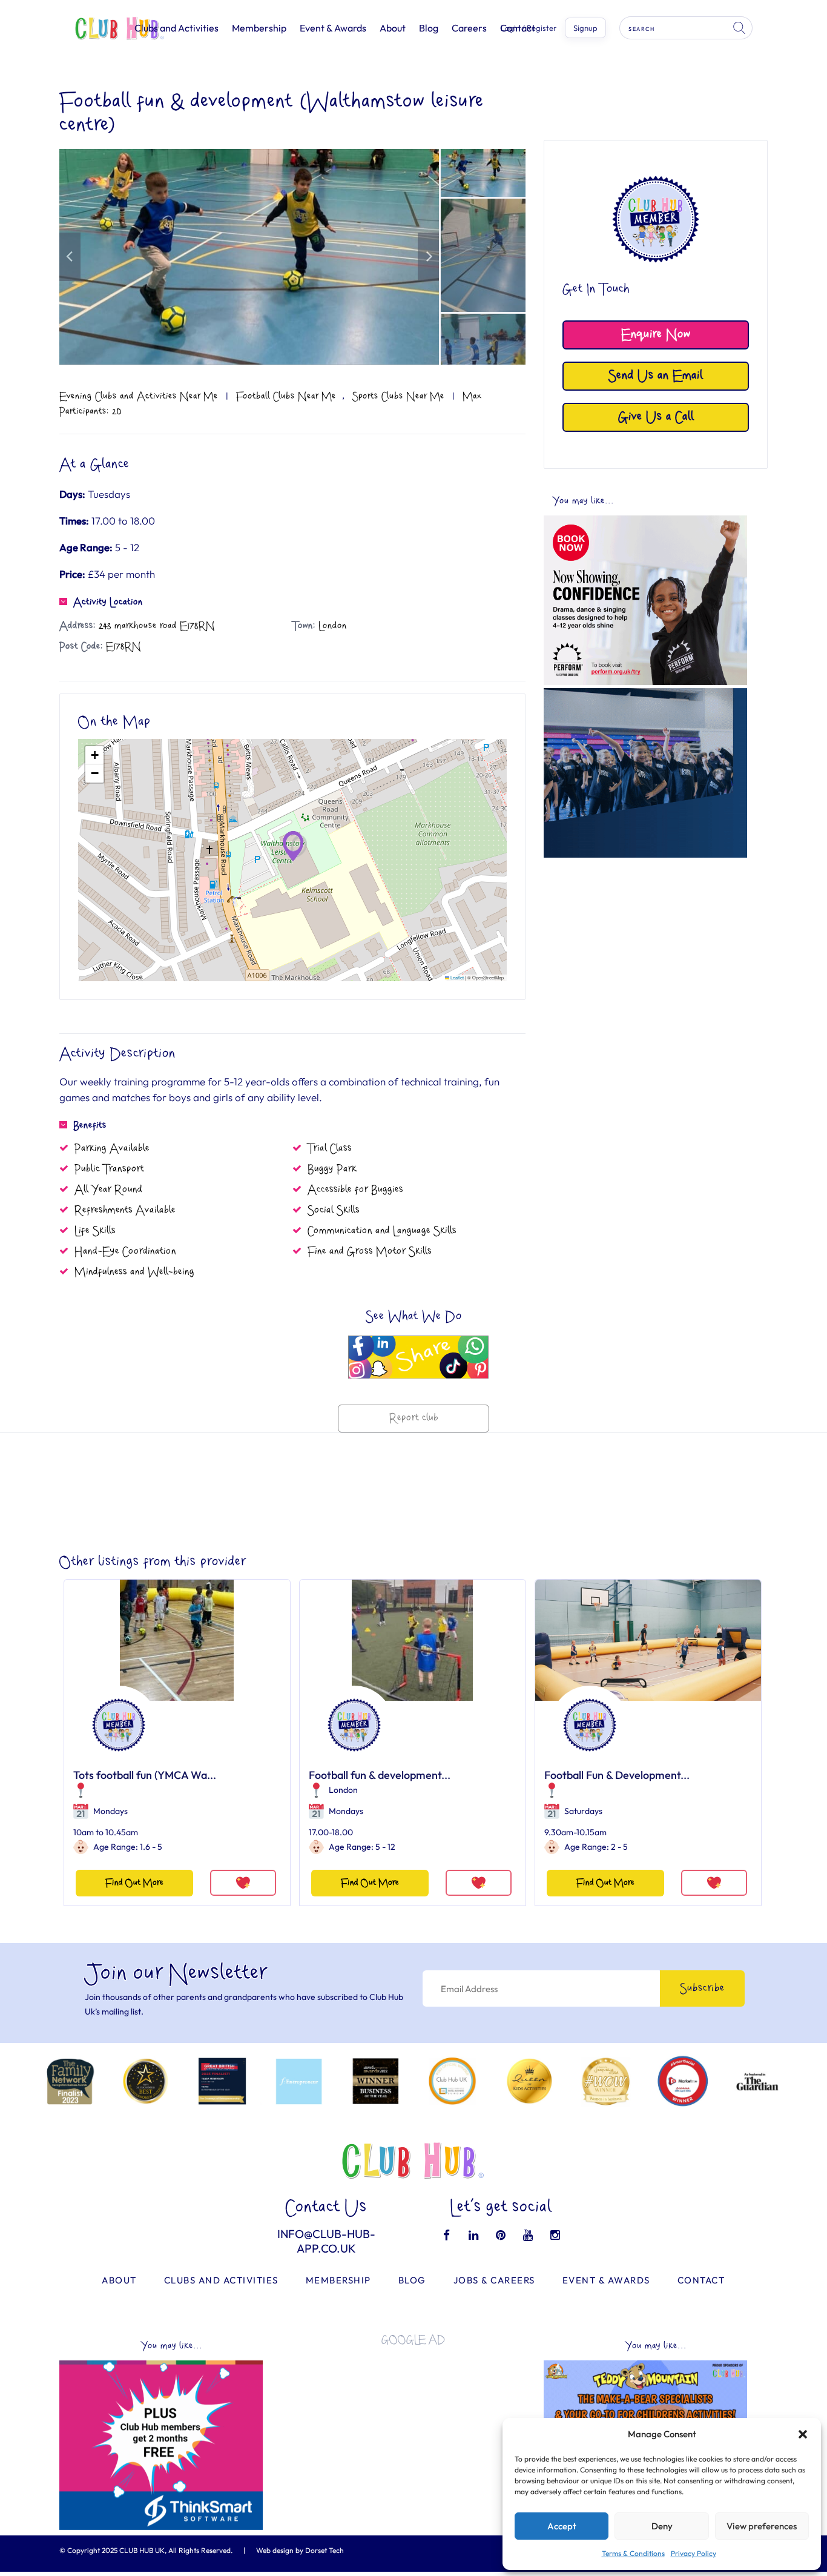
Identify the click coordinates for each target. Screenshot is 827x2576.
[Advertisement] (645, 949)
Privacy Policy (694, 2553)
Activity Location (108, 602)
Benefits (90, 1125)
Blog (429, 28)
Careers (469, 28)
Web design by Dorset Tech (300, 2550)
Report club (414, 1418)
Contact (701, 2280)
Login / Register (529, 28)
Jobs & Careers (494, 2280)
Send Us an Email (656, 376)
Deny (662, 2526)
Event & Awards (333, 28)
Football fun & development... (380, 1775)
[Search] (740, 28)
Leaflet (456, 977)
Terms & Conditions (633, 2553)
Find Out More (134, 1883)
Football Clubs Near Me (286, 396)
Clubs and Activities (176, 28)
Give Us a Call (656, 417)
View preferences (762, 2526)
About (393, 28)
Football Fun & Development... (617, 1775)
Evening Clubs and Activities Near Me (139, 396)
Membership (259, 28)
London (343, 1790)
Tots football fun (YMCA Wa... (145, 1775)
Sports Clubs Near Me (398, 396)
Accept (562, 2526)
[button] (803, 2434)
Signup (585, 28)
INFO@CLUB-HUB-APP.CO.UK (326, 2241)
